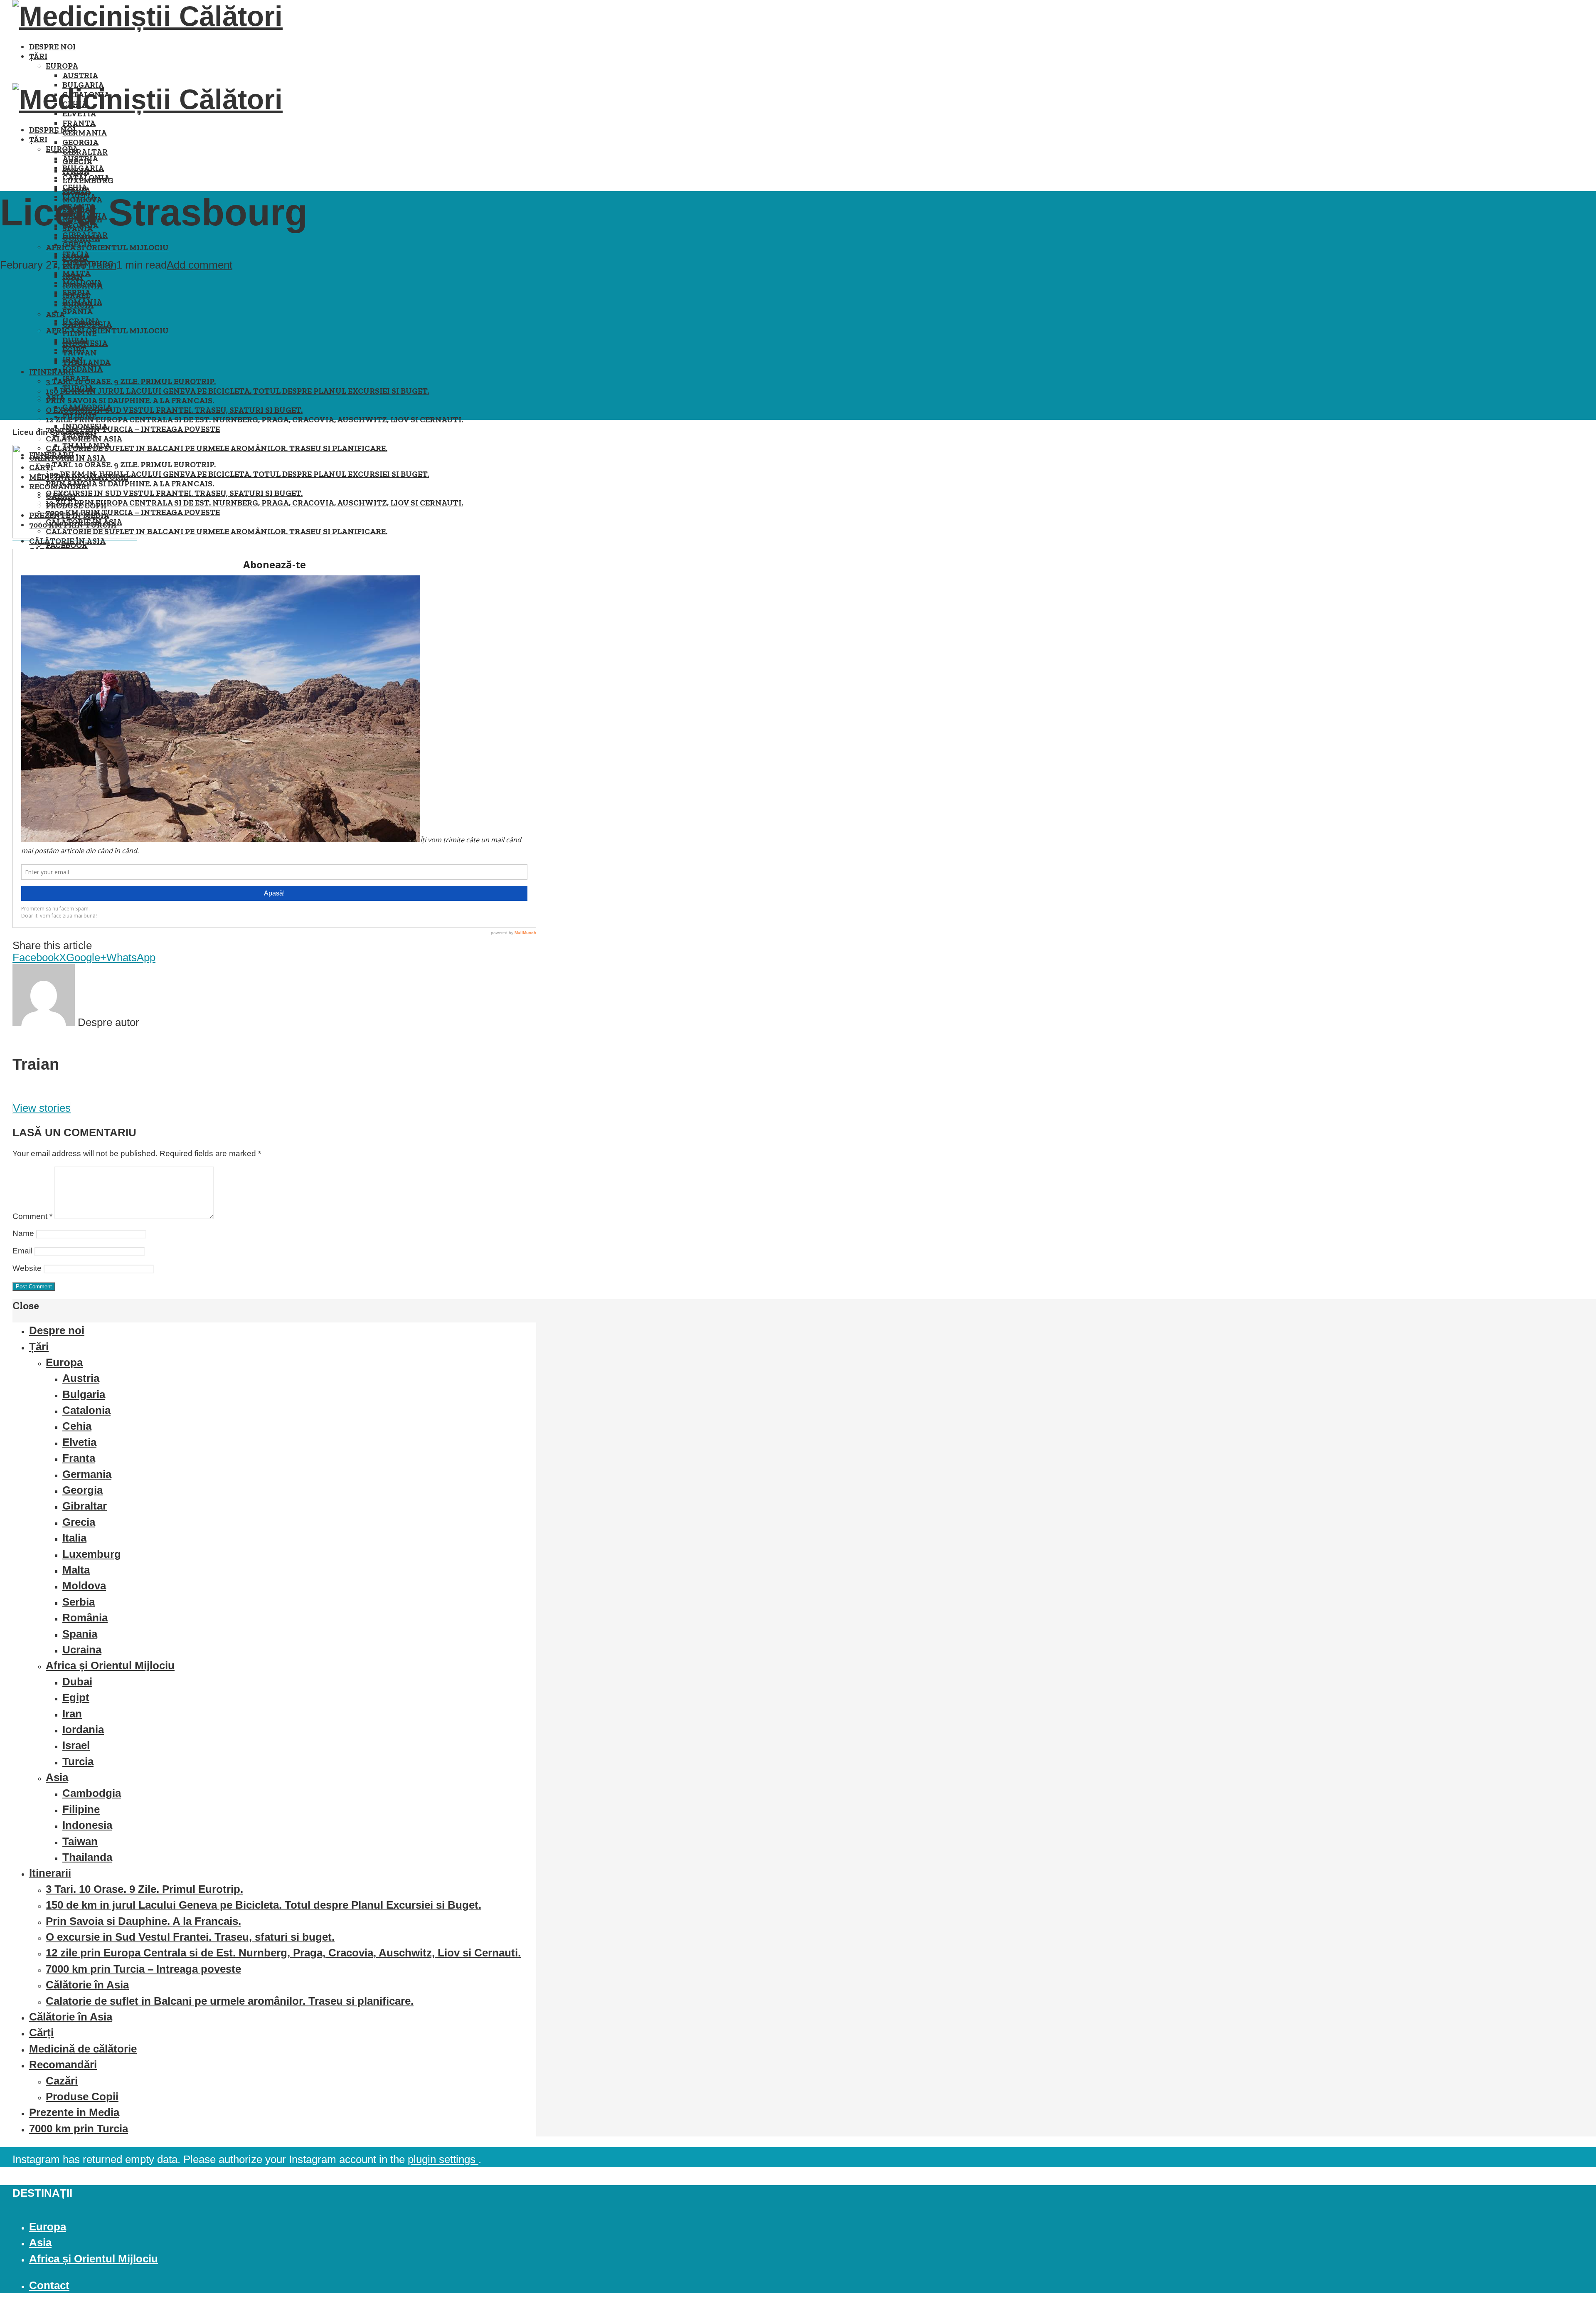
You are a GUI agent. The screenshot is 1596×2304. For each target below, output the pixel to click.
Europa (62, 66)
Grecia (77, 245)
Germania (85, 133)
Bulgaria (83, 168)
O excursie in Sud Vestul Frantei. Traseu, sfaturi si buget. (174, 410)
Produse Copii (82, 2097)
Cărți (41, 2033)
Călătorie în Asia (67, 541)
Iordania (83, 369)
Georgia (80, 142)
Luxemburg (92, 1554)
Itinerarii (52, 372)
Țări (38, 56)
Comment (32, 1216)
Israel (76, 379)
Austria (80, 75)
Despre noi (52, 47)
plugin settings (443, 2159)
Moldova (82, 283)
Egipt (74, 350)
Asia (55, 398)
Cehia (75, 187)
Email (22, 1251)
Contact (49, 2285)
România (82, 302)
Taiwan (80, 1841)
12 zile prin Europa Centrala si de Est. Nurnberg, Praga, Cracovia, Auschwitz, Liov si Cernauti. (254, 420)
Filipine (79, 417)
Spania (78, 312)
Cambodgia (87, 407)
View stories (42, 1108)
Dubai (75, 340)
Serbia (76, 292)
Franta (79, 123)
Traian (101, 265)
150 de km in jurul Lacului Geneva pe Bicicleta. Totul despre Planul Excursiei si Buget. (237, 391)
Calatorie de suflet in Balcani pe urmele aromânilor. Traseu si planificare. (217, 448)
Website (27, 1268)
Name (23, 1233)
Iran (73, 359)
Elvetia (79, 1442)
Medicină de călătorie (83, 2049)
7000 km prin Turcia (79, 2129)
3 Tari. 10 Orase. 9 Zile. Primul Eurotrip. (131, 381)
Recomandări (63, 2065)
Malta (76, 273)
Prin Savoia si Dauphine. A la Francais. (130, 401)
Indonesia (85, 426)
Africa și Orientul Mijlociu (107, 248)
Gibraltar (85, 152)
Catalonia (86, 178)
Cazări (62, 2081)
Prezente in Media (74, 2112)
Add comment (199, 265)
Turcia (78, 388)
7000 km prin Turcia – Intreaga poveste (133, 429)
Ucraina (81, 321)
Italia (76, 254)
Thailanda (86, 362)
